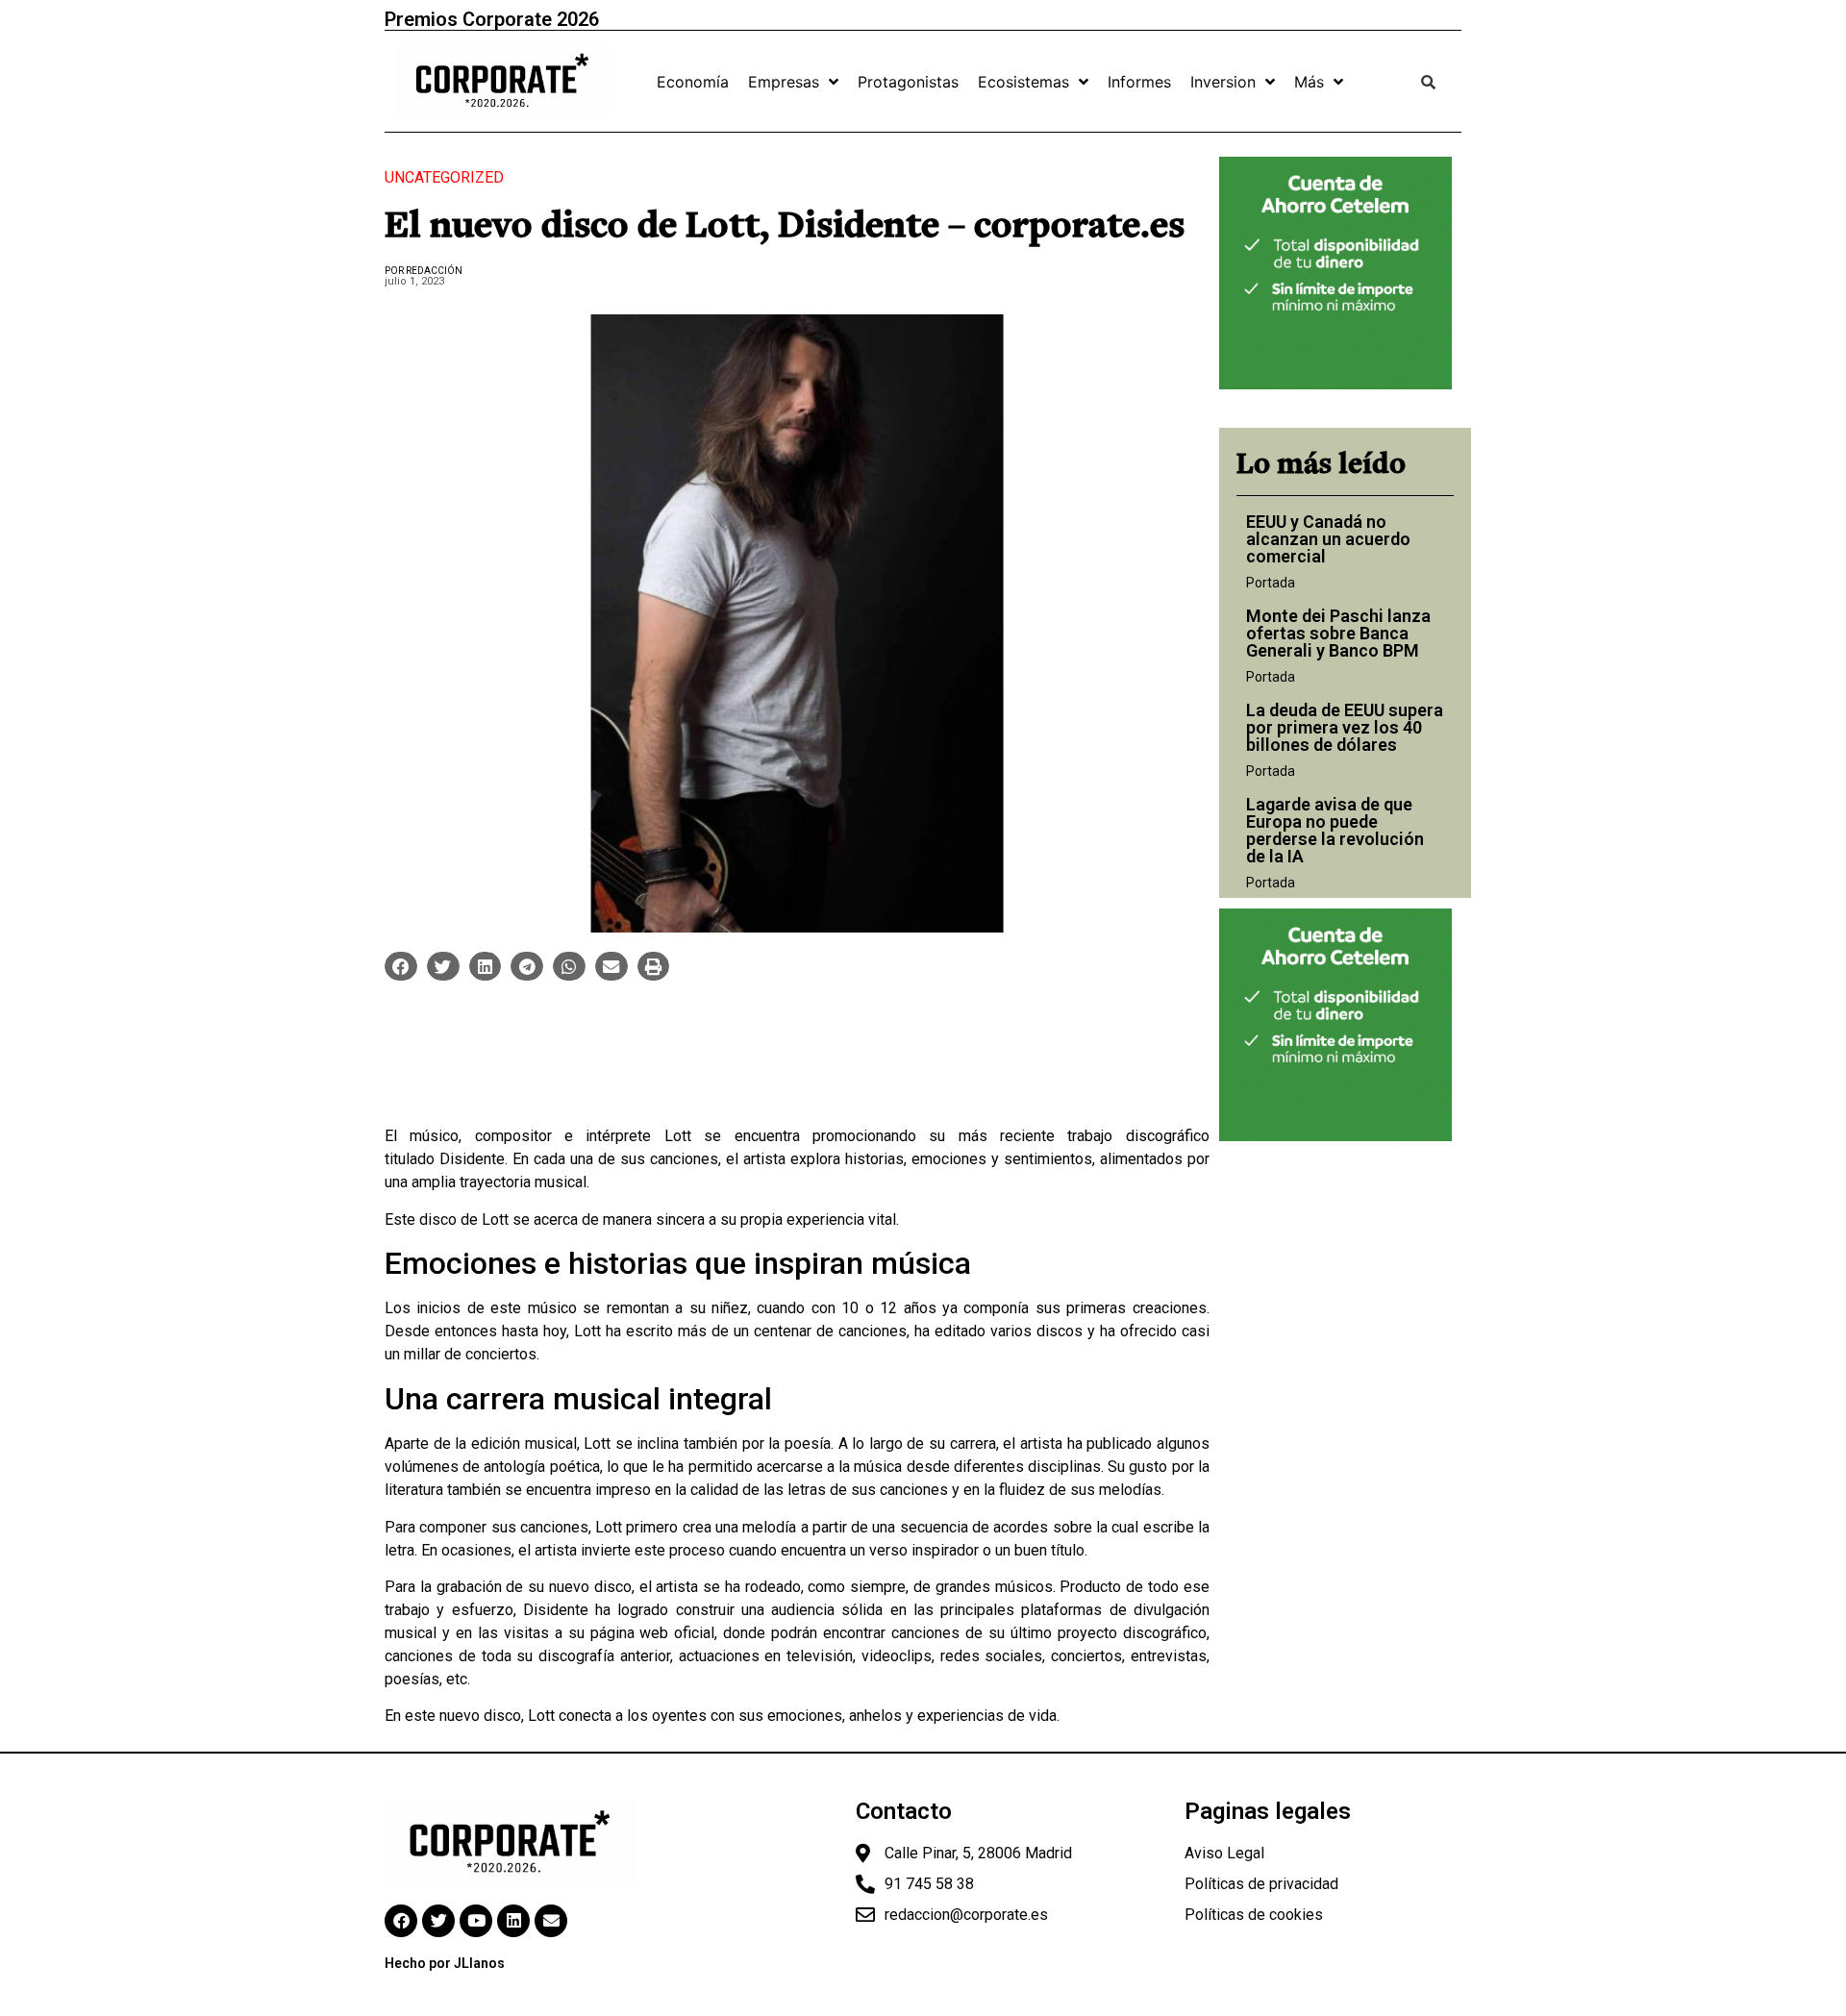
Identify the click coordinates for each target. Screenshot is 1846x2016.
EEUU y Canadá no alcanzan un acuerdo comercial (1328, 539)
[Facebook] (401, 1921)
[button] (401, 966)
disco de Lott (464, 1220)
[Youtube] (476, 1921)
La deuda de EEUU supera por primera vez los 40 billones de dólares (1345, 727)
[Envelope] (551, 1921)
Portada (1271, 583)
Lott (678, 1136)
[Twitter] (438, 1921)
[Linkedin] (513, 1921)
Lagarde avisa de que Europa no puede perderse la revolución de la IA (1335, 830)
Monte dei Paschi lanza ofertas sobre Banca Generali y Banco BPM (1338, 633)
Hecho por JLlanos (445, 1963)
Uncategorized (444, 177)
